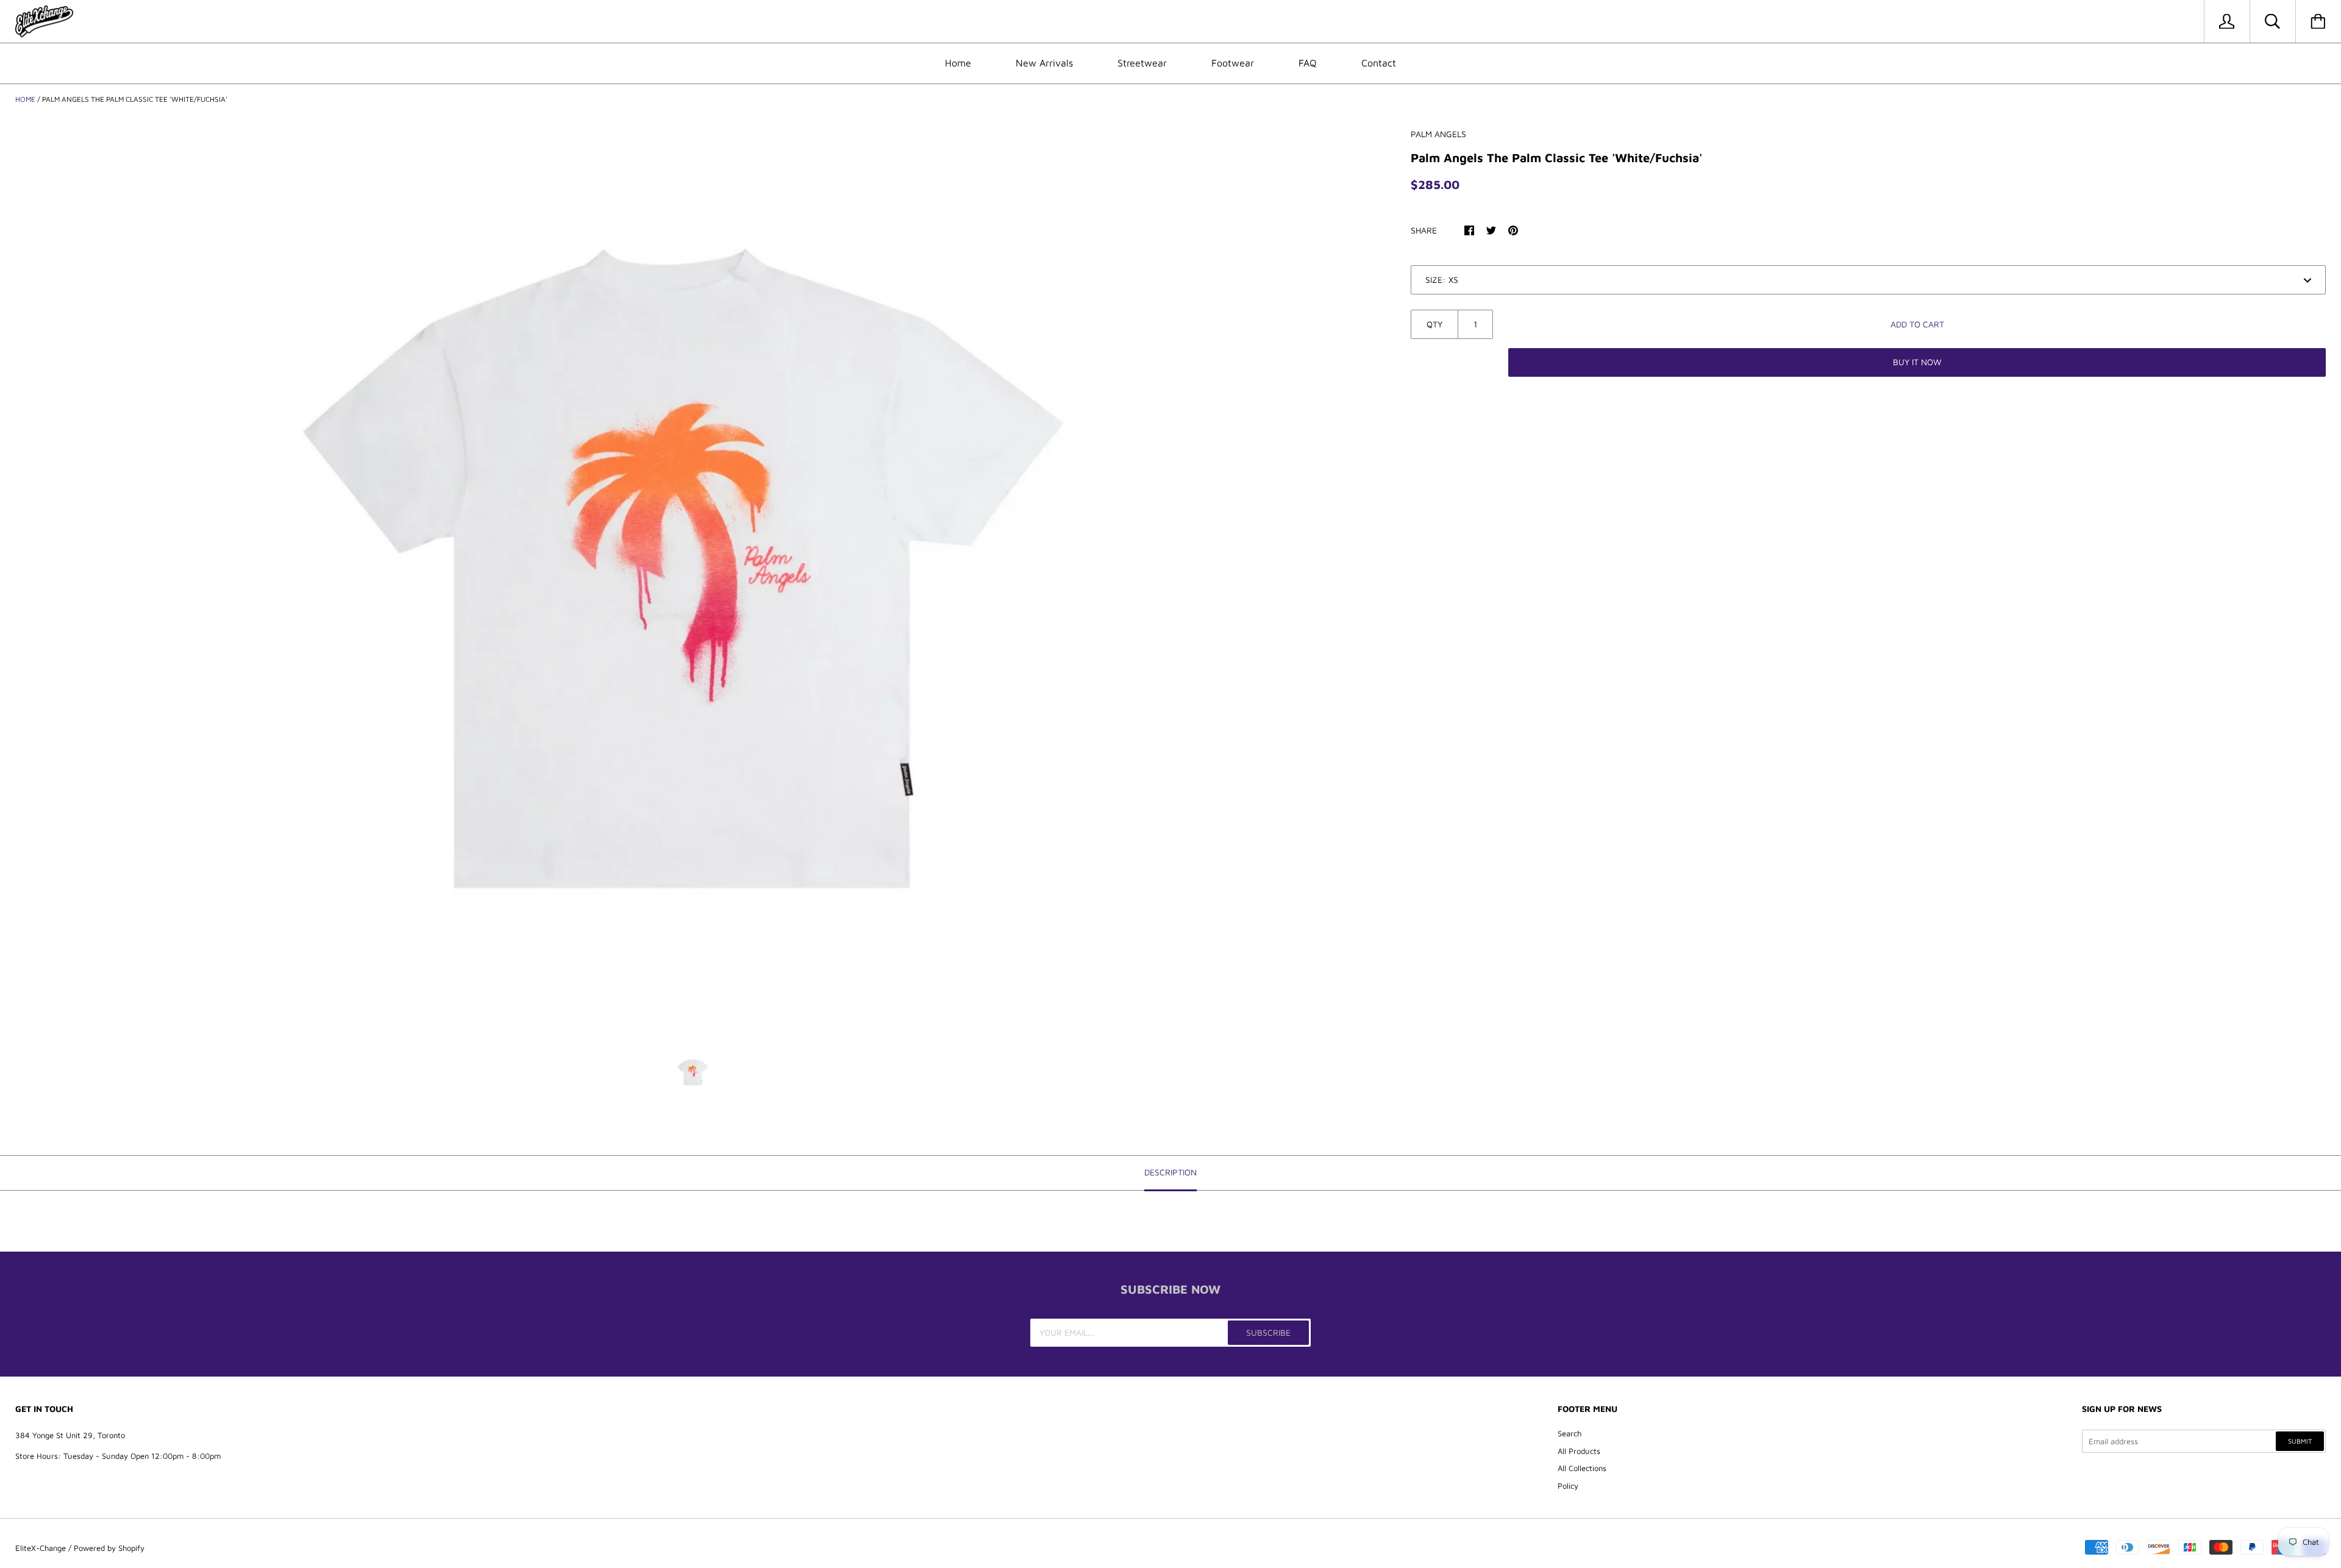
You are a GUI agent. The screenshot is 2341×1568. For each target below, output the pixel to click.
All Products (1579, 1451)
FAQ (1308, 63)
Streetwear (1142, 63)
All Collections (1582, 1468)
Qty (1434, 324)
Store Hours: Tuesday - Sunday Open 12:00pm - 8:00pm (118, 1456)
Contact (1379, 63)
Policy (1568, 1486)
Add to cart (1917, 324)
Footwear (1233, 63)
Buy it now (1917, 362)
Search (1570, 1433)
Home (958, 63)
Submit (2300, 1441)
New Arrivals (1044, 63)
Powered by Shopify (109, 1548)
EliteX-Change (41, 1548)
